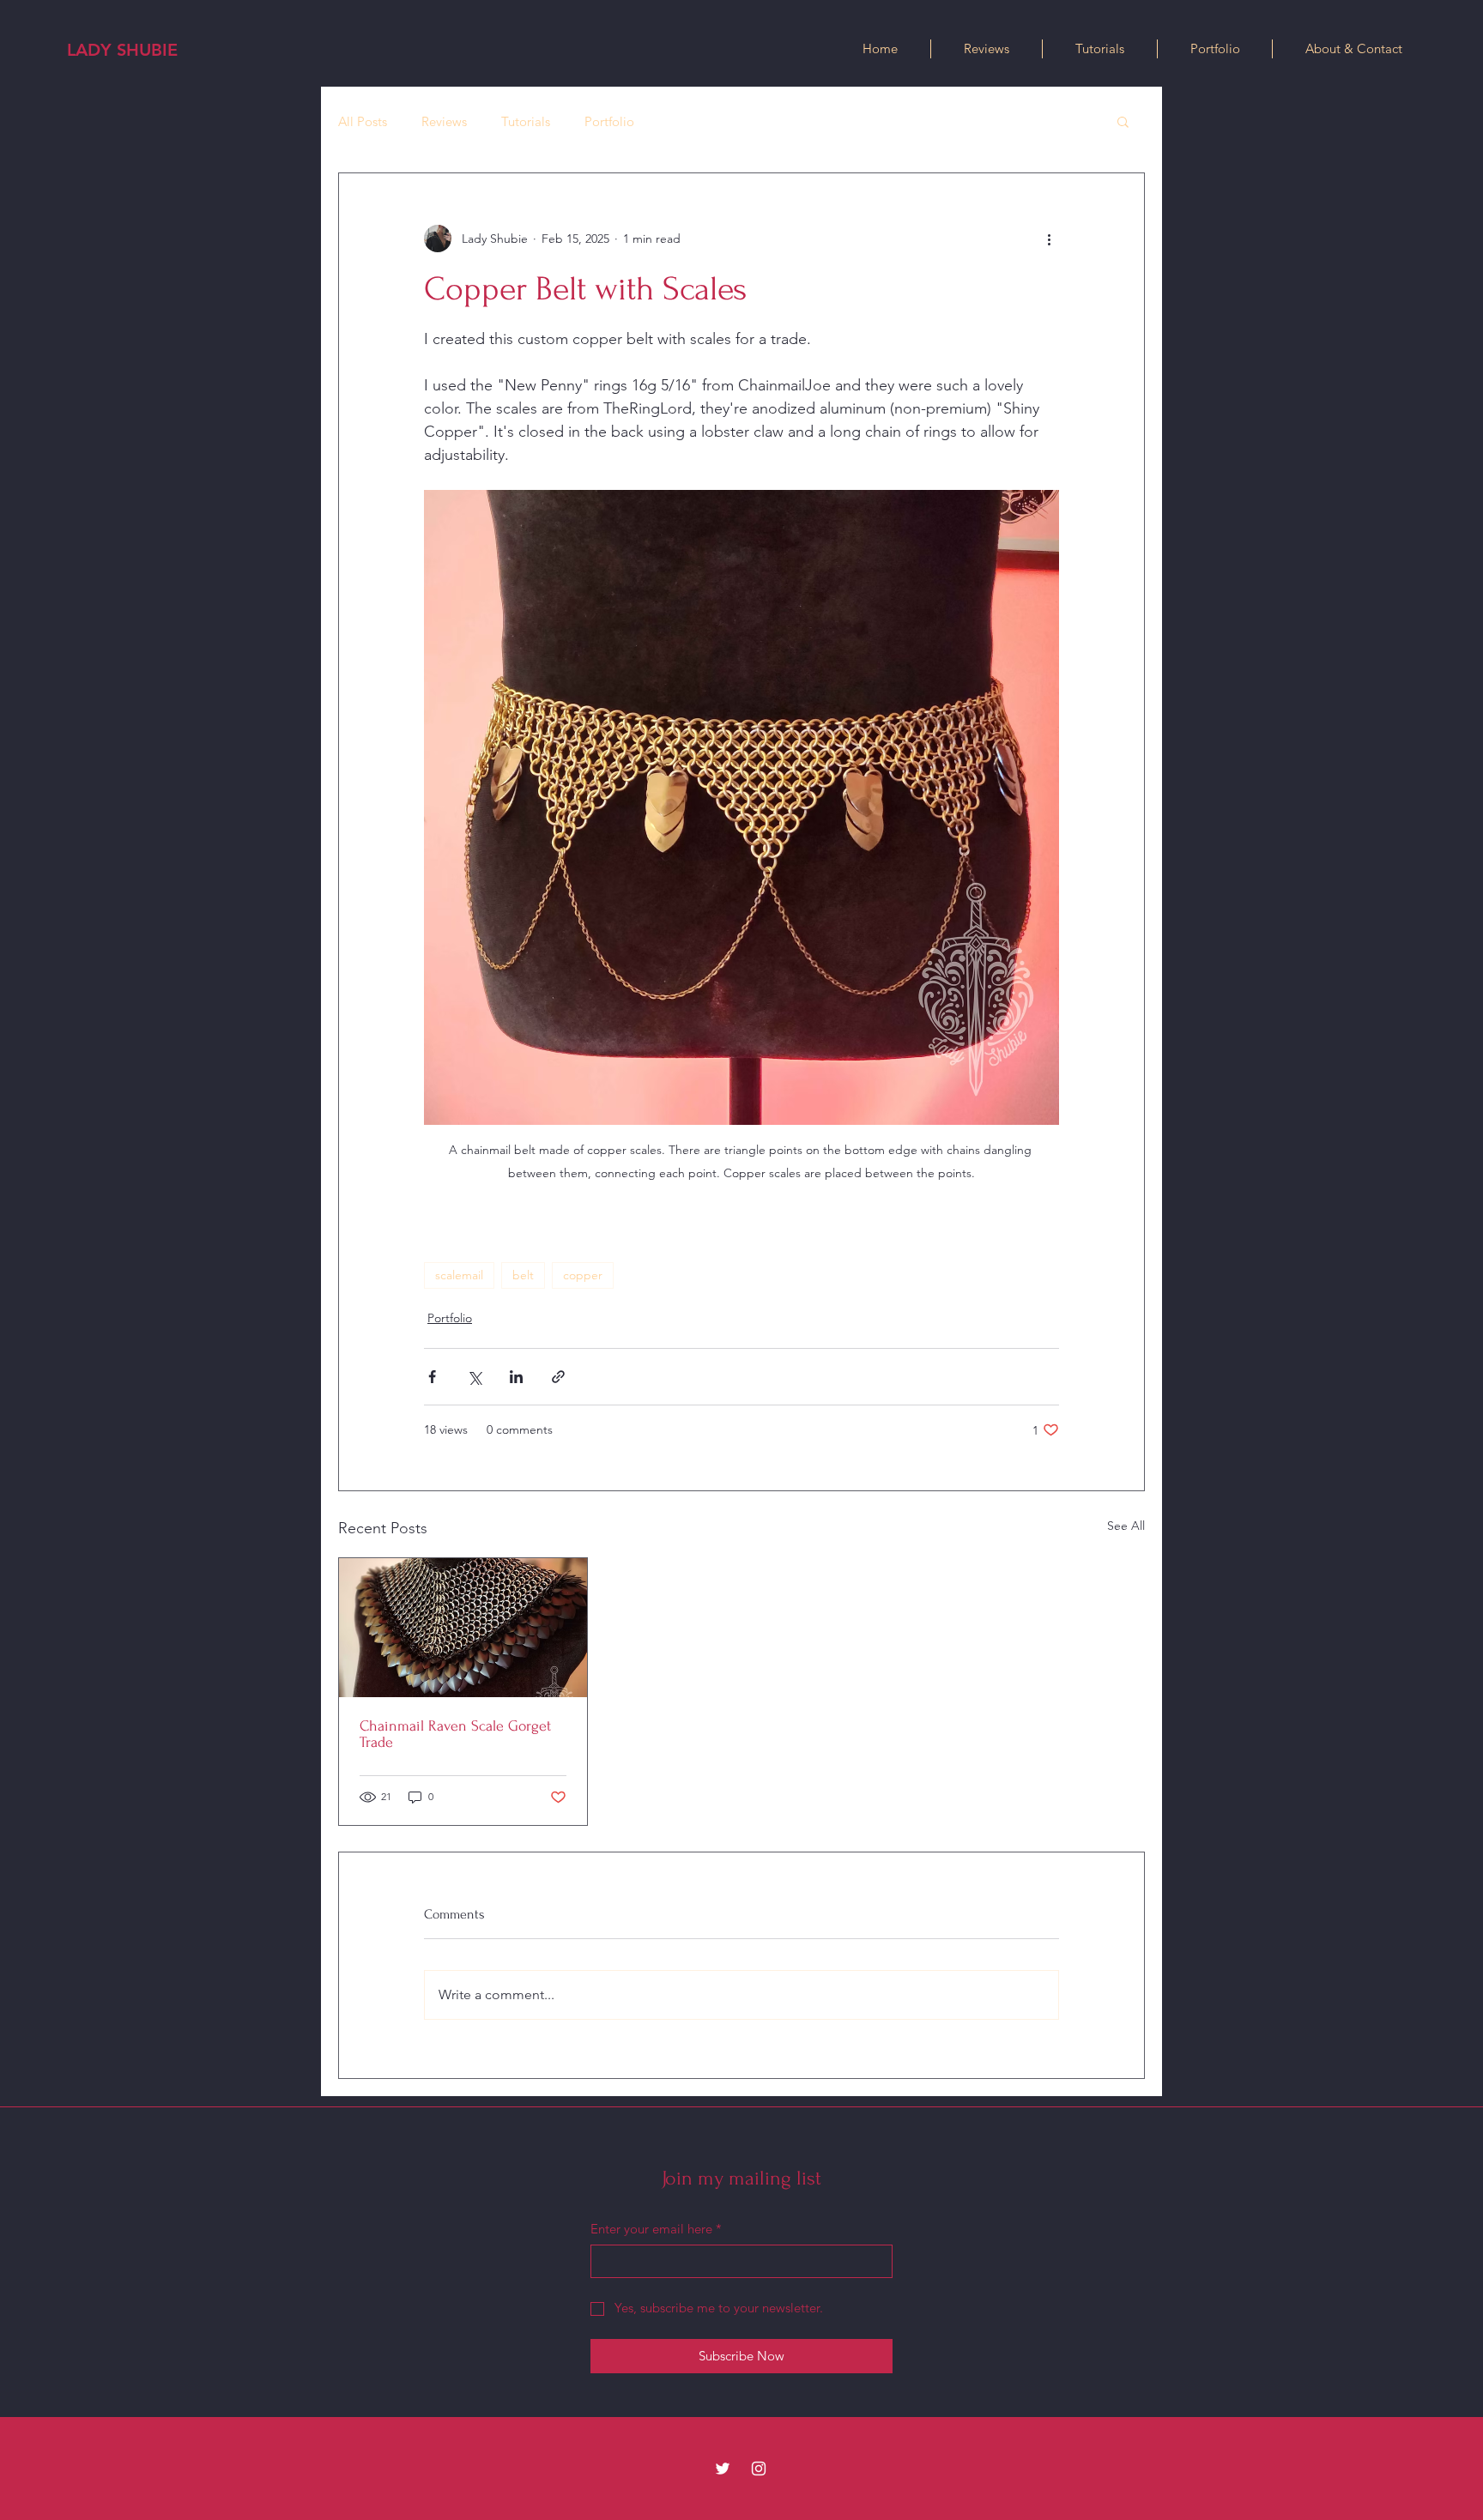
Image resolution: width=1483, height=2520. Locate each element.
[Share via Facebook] (432, 1377)
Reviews (444, 121)
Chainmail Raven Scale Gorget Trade (455, 1734)
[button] (1123, 121)
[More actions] (1049, 239)
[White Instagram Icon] (759, 2469)
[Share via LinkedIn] (516, 1377)
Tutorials (526, 121)
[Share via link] (558, 1377)
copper (583, 1275)
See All (1126, 1526)
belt (523, 1275)
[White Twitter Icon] (723, 2469)
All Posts (363, 121)
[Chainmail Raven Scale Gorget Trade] (463, 1628)
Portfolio (609, 121)
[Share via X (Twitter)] (474, 1377)
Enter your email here (656, 2229)
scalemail (459, 1275)
